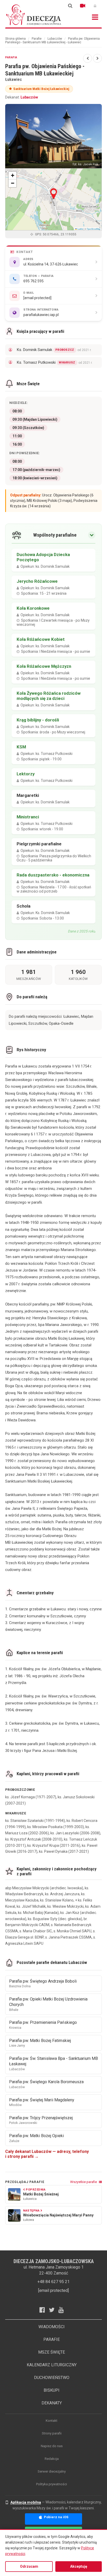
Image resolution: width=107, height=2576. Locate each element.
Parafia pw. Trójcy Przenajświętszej (41, 2120)
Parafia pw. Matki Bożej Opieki (36, 2138)
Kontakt (52, 2421)
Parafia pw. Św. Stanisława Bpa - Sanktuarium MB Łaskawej (53, 2063)
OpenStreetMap (93, 229)
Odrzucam (29, 2566)
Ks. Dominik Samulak (54, 350)
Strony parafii (52, 2433)
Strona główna (15, 39)
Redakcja (52, 2459)
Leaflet (80, 229)
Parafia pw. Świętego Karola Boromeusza (46, 2084)
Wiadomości (52, 2327)
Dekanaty (52, 2403)
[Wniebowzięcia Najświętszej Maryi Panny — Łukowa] (97, 58)
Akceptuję (79, 2566)
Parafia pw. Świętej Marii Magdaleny (42, 2102)
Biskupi (52, 2390)
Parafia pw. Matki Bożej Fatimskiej (40, 2043)
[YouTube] (63, 2310)
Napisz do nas (52, 2446)
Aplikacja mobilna (26, 2502)
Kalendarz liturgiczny (52, 2365)
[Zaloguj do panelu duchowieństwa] (95, 6)
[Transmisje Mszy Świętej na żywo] (83, 6)
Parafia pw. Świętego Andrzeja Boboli (43, 1984)
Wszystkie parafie (84, 2182)
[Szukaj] (70, 6)
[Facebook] (44, 2310)
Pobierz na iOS (56, 2517)
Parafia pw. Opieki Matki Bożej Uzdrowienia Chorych (48, 2004)
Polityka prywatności (52, 2484)
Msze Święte (52, 2352)
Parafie (37, 39)
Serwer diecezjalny (52, 2471)
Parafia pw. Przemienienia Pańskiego (43, 2025)
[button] (54, 194)
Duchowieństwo (52, 2378)
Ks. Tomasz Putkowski (55, 362)
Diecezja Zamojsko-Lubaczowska (34, 15)
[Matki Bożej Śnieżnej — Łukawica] (88, 58)
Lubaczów (55, 39)
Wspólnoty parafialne (55, 535)
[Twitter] (54, 2310)
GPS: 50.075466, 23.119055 (55, 234)
